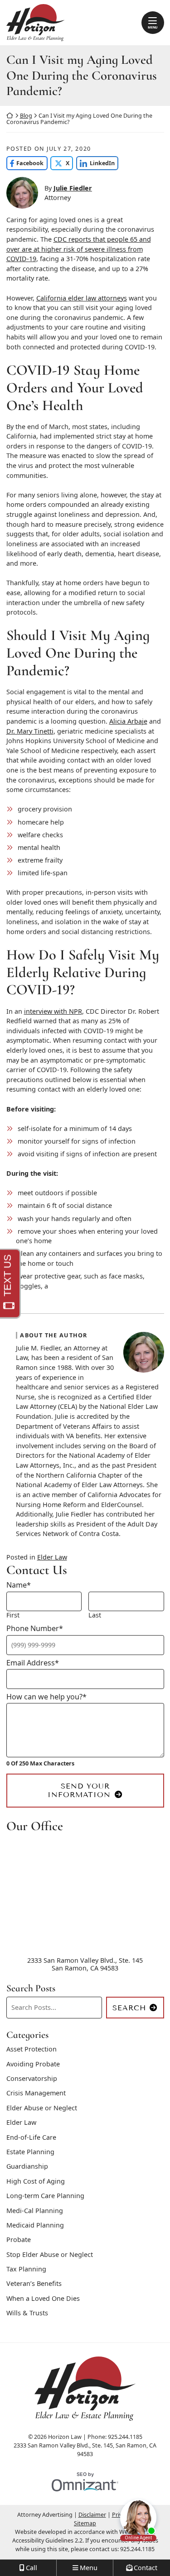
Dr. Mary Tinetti (30, 731)
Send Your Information (79, 1790)
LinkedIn (95, 163)
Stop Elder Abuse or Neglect (50, 2254)
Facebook (25, 163)
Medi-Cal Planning (35, 2211)
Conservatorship (32, 2078)
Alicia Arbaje (128, 721)
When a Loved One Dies (43, 2298)
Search (129, 2008)
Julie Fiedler (73, 188)
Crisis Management (36, 2093)
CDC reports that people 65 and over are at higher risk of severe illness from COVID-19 (79, 249)
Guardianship (27, 2166)
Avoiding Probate (33, 2064)
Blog (26, 116)
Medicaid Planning (35, 2225)
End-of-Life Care (31, 2137)
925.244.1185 (137, 2549)
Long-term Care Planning (45, 2196)
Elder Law (52, 1557)
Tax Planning (26, 2269)
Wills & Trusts (27, 2313)
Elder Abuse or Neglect (42, 2108)
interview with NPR (53, 1011)
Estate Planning (30, 2152)
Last (95, 1615)
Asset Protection (32, 2049)
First (13, 1615)
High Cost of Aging (36, 2181)
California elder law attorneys (82, 298)
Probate (19, 2240)
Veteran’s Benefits (34, 2283)
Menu (153, 27)
